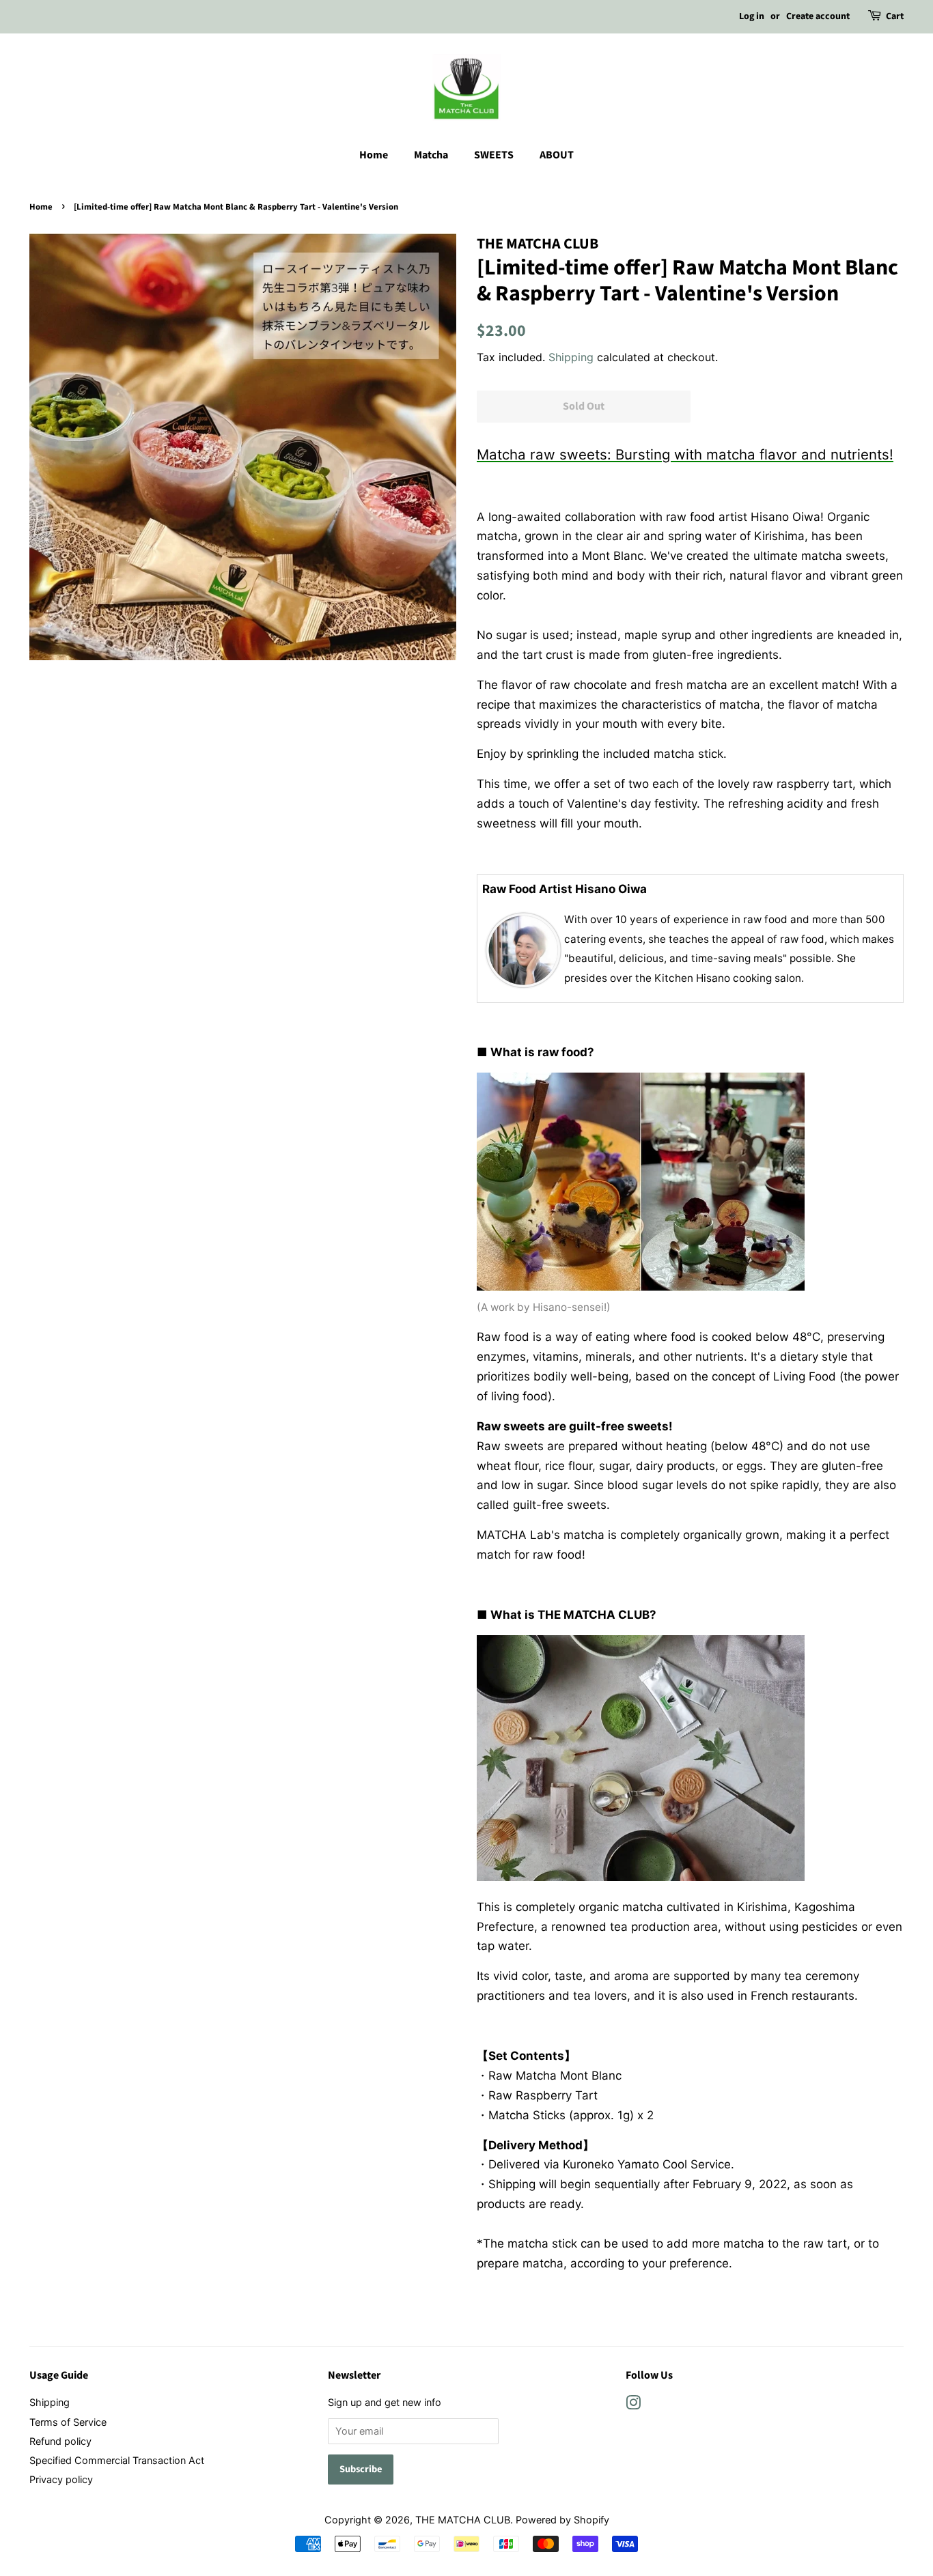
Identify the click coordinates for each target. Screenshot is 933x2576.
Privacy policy (61, 2479)
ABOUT (557, 155)
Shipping (571, 357)
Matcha (431, 155)
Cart (895, 16)
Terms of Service (68, 2422)
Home (374, 155)
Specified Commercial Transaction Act (117, 2460)
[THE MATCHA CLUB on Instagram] (633, 2405)
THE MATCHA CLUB (463, 2520)
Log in (752, 16)
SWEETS (494, 155)
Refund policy (60, 2441)
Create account (818, 16)
